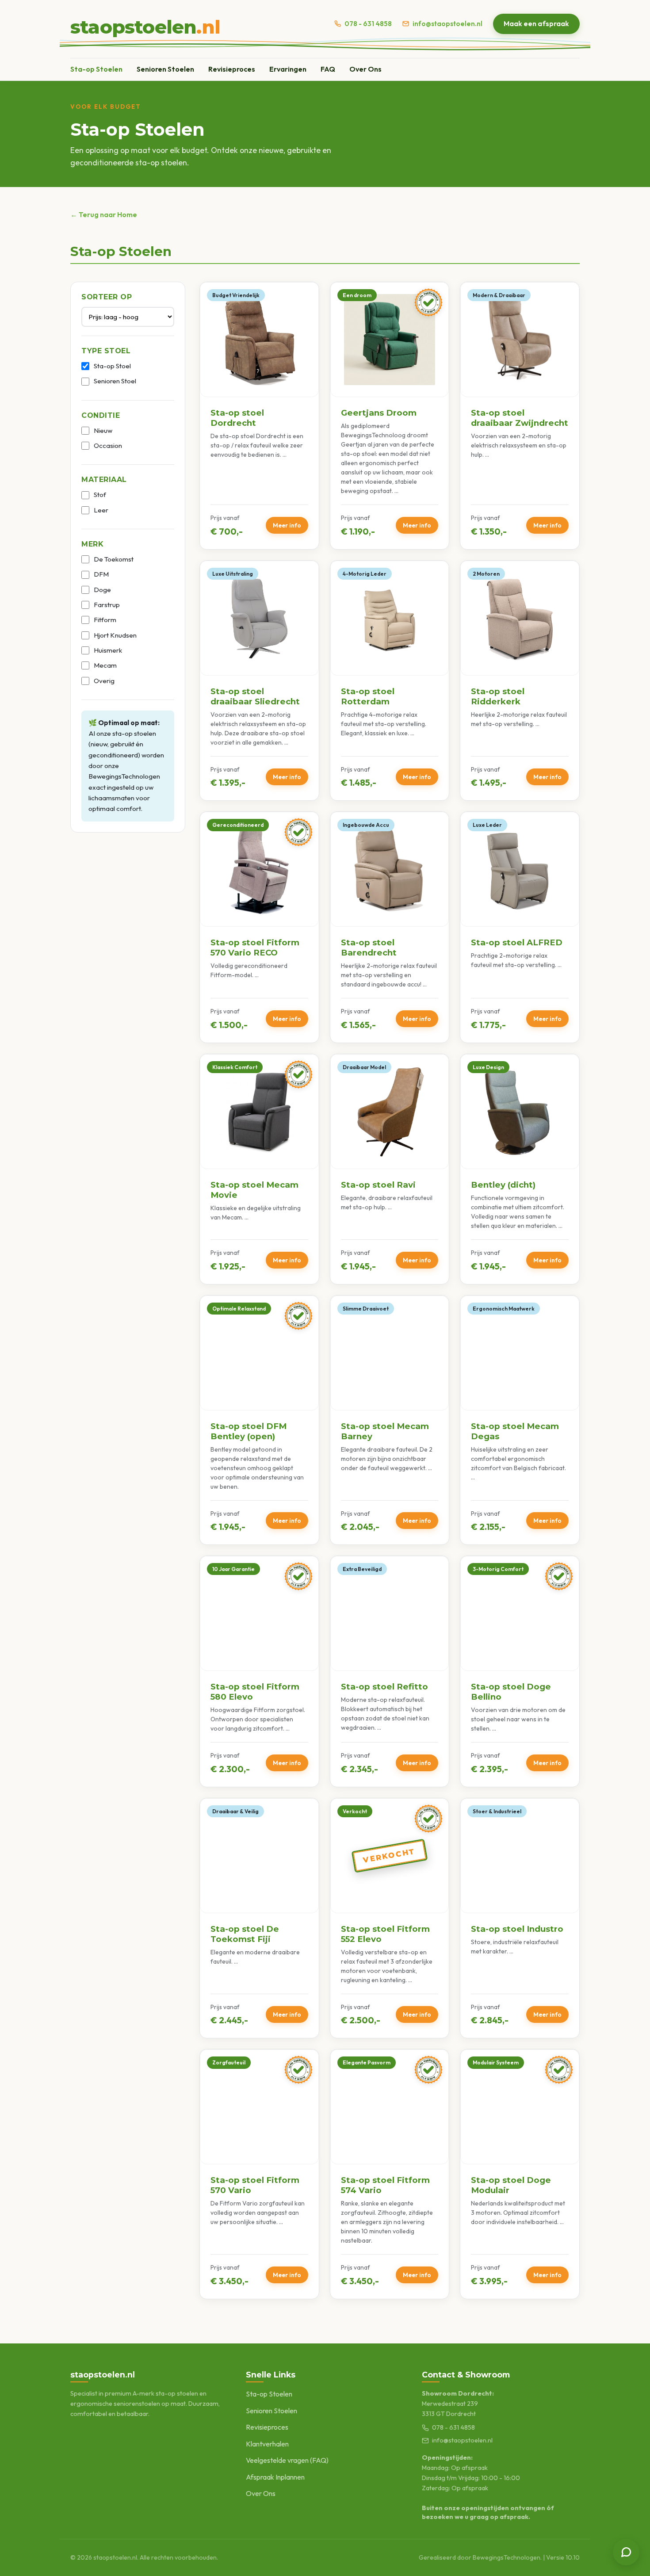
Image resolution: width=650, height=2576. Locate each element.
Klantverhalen (267, 2444)
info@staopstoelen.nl (447, 24)
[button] (259, 416)
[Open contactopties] (626, 2552)
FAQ (328, 69)
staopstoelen (145, 27)
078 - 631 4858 (368, 24)
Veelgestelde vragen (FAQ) (287, 2460)
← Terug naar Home (104, 214)
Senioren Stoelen (165, 69)
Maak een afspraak (536, 23)
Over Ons (365, 69)
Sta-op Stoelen (96, 69)
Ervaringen (288, 69)
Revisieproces (232, 69)
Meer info (287, 525)
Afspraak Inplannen (275, 2477)
